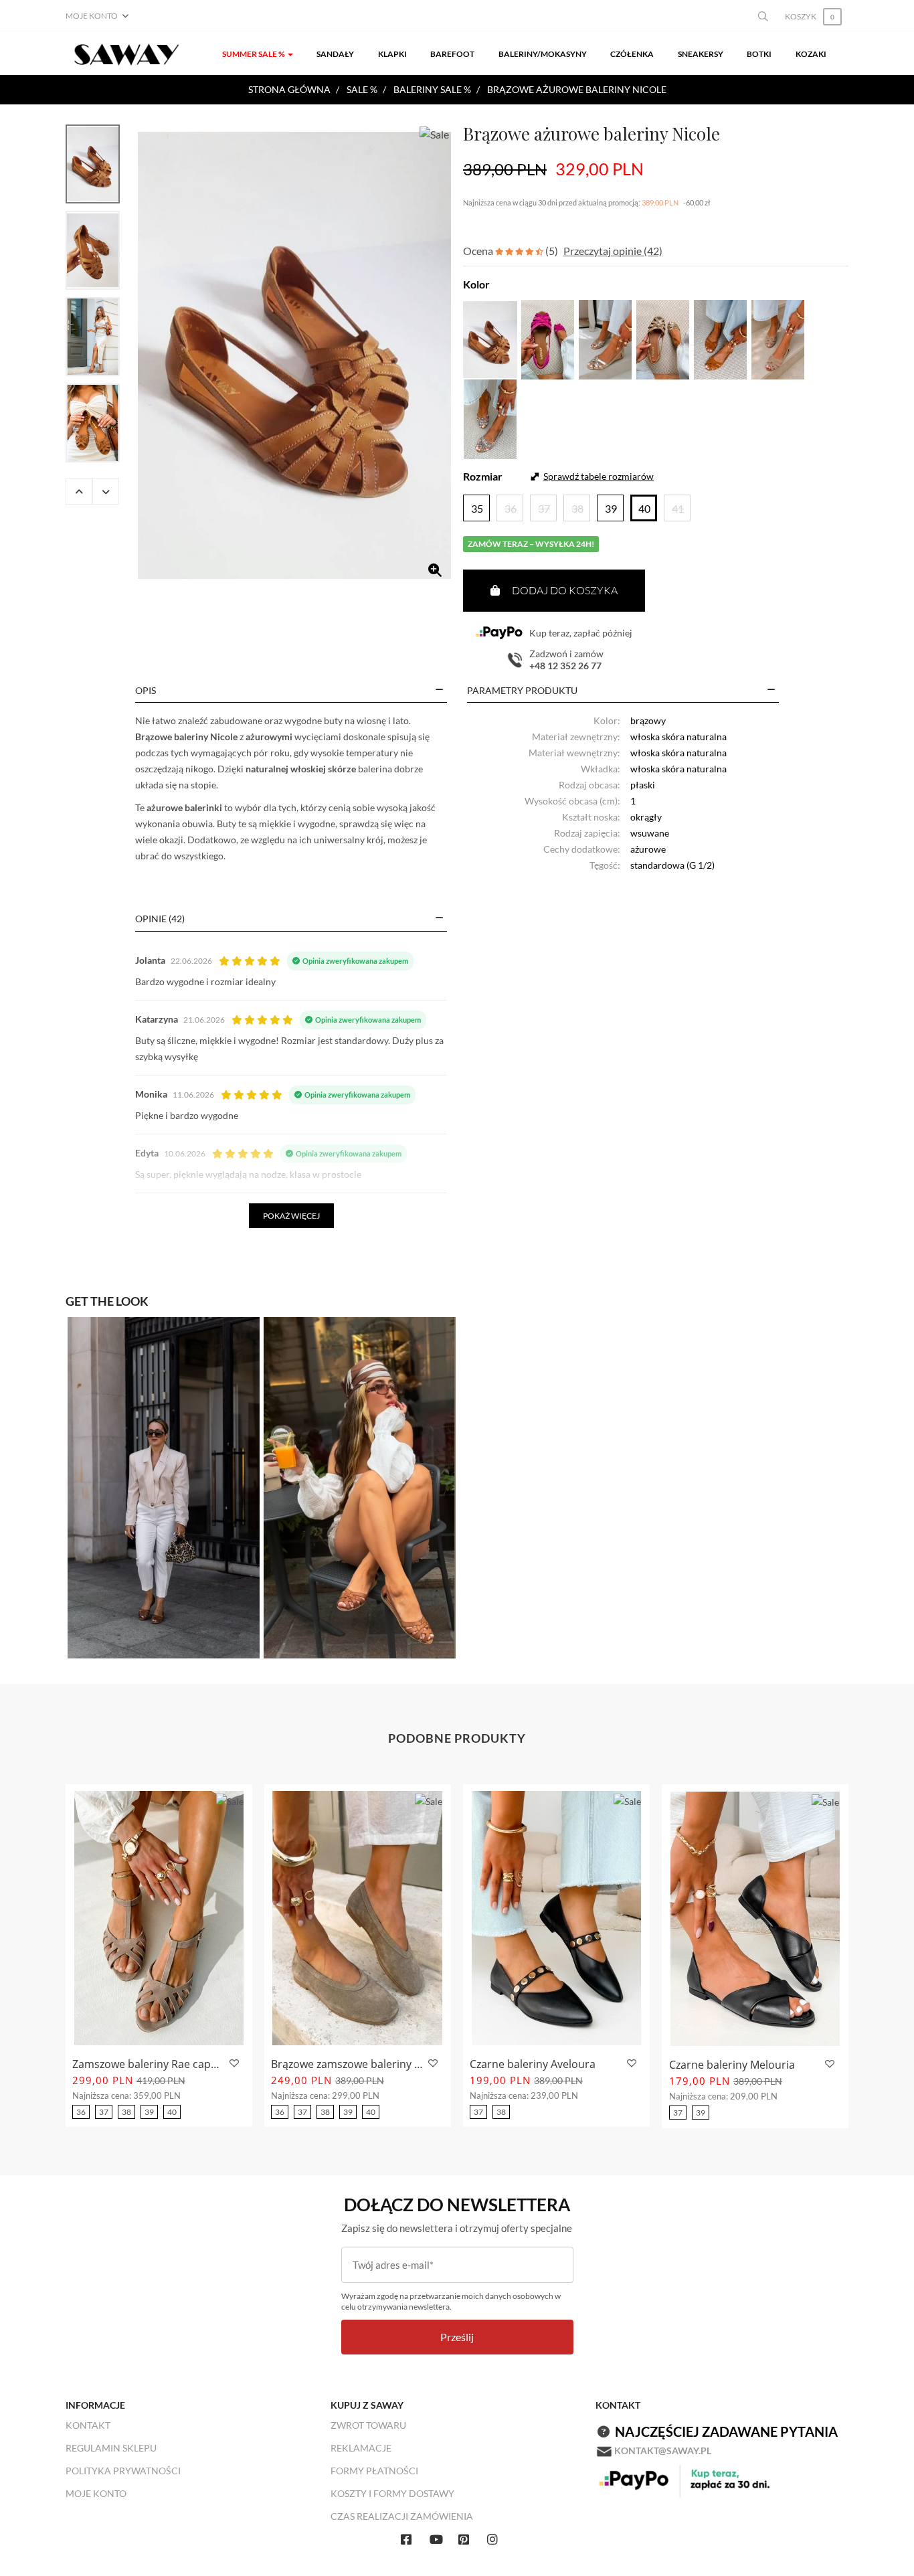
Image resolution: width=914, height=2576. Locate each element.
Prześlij (457, 2337)
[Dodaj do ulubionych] (233, 2064)
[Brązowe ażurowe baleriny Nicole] (294, 356)
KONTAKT (88, 2425)
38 (126, 2112)
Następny (106, 491)
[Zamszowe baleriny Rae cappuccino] (159, 1918)
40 (172, 2112)
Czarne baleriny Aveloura (533, 2064)
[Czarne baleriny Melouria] (755, 1919)
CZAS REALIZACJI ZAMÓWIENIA (402, 2516)
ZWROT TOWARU (368, 2425)
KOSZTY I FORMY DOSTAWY (392, 2493)
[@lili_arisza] (164, 1486)
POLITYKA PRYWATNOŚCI (123, 2471)
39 (149, 2112)
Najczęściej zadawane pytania (726, 2431)
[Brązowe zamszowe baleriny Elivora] (358, 1918)
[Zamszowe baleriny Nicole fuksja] (548, 338)
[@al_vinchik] (360, 1486)
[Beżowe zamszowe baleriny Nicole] (778, 338)
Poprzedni (79, 491)
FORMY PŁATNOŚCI (374, 2471)
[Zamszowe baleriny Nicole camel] (720, 338)
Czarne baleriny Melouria (732, 2065)
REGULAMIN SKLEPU (111, 2448)
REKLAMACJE (361, 2448)
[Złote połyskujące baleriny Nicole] (663, 338)
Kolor (476, 284)
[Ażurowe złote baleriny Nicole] (605, 338)
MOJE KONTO (96, 2493)
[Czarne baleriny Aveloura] (556, 1918)
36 (81, 2112)
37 (104, 2112)
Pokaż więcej (291, 1216)
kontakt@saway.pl (663, 2451)
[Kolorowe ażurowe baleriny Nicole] (490, 417)
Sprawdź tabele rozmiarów (599, 476)
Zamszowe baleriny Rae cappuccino (149, 2064)
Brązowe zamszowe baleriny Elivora (348, 2064)
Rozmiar (483, 476)
